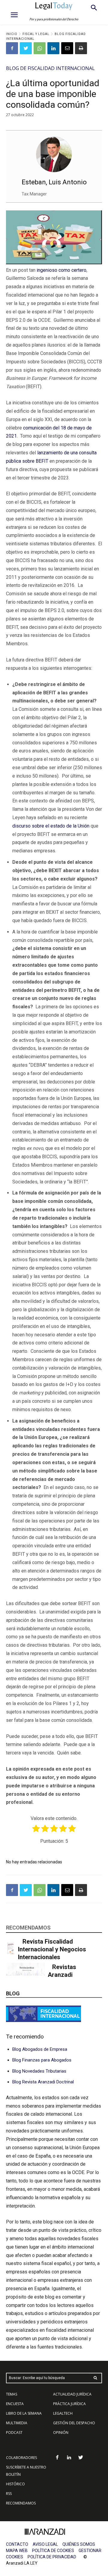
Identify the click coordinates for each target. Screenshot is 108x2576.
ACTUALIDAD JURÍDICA (72, 2394)
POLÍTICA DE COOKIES (53, 2551)
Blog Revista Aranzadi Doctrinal (43, 2082)
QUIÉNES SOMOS (79, 2544)
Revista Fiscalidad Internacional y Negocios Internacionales (52, 1949)
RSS (9, 2494)
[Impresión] (81, 48)
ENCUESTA (15, 2404)
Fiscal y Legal (36, 34)
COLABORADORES (21, 2458)
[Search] (95, 2378)
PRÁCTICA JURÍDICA (69, 2404)
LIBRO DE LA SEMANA (24, 2413)
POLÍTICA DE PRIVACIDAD (52, 2557)
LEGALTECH (63, 2413)
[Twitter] (26, 48)
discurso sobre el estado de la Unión (51, 826)
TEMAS (12, 2394)
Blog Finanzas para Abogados (42, 2060)
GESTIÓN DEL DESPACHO (74, 2423)
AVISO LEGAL (45, 2544)
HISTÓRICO (15, 2484)
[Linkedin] (53, 48)
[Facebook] (12, 48)
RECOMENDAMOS (21, 2503)
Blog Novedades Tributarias (39, 2071)
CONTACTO (17, 2544)
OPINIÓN (61, 2432)
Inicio (12, 34)
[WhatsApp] (40, 48)
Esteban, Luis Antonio (54, 182)
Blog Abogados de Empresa (40, 2049)
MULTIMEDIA (17, 2423)
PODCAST (14, 2432)
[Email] (67, 48)
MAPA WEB (17, 2551)
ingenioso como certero (61, 270)
